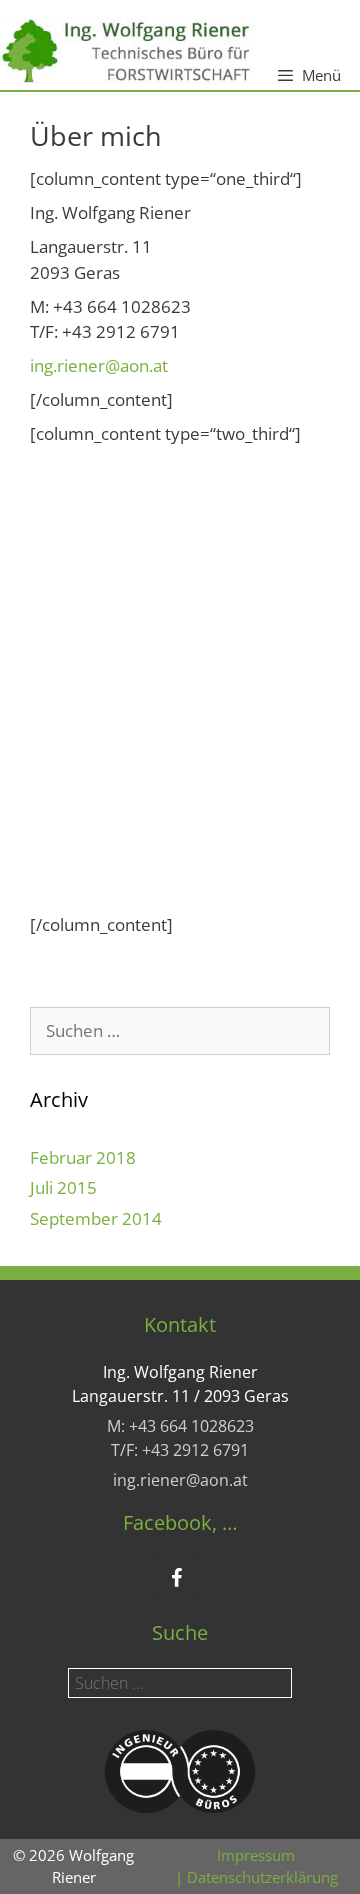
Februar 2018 (83, 1157)
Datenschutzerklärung (262, 1877)
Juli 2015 (63, 1187)
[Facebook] (176, 1579)
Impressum (256, 1855)
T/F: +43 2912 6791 (180, 1450)
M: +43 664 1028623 (180, 1426)
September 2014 (96, 1218)
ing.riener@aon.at (99, 365)
